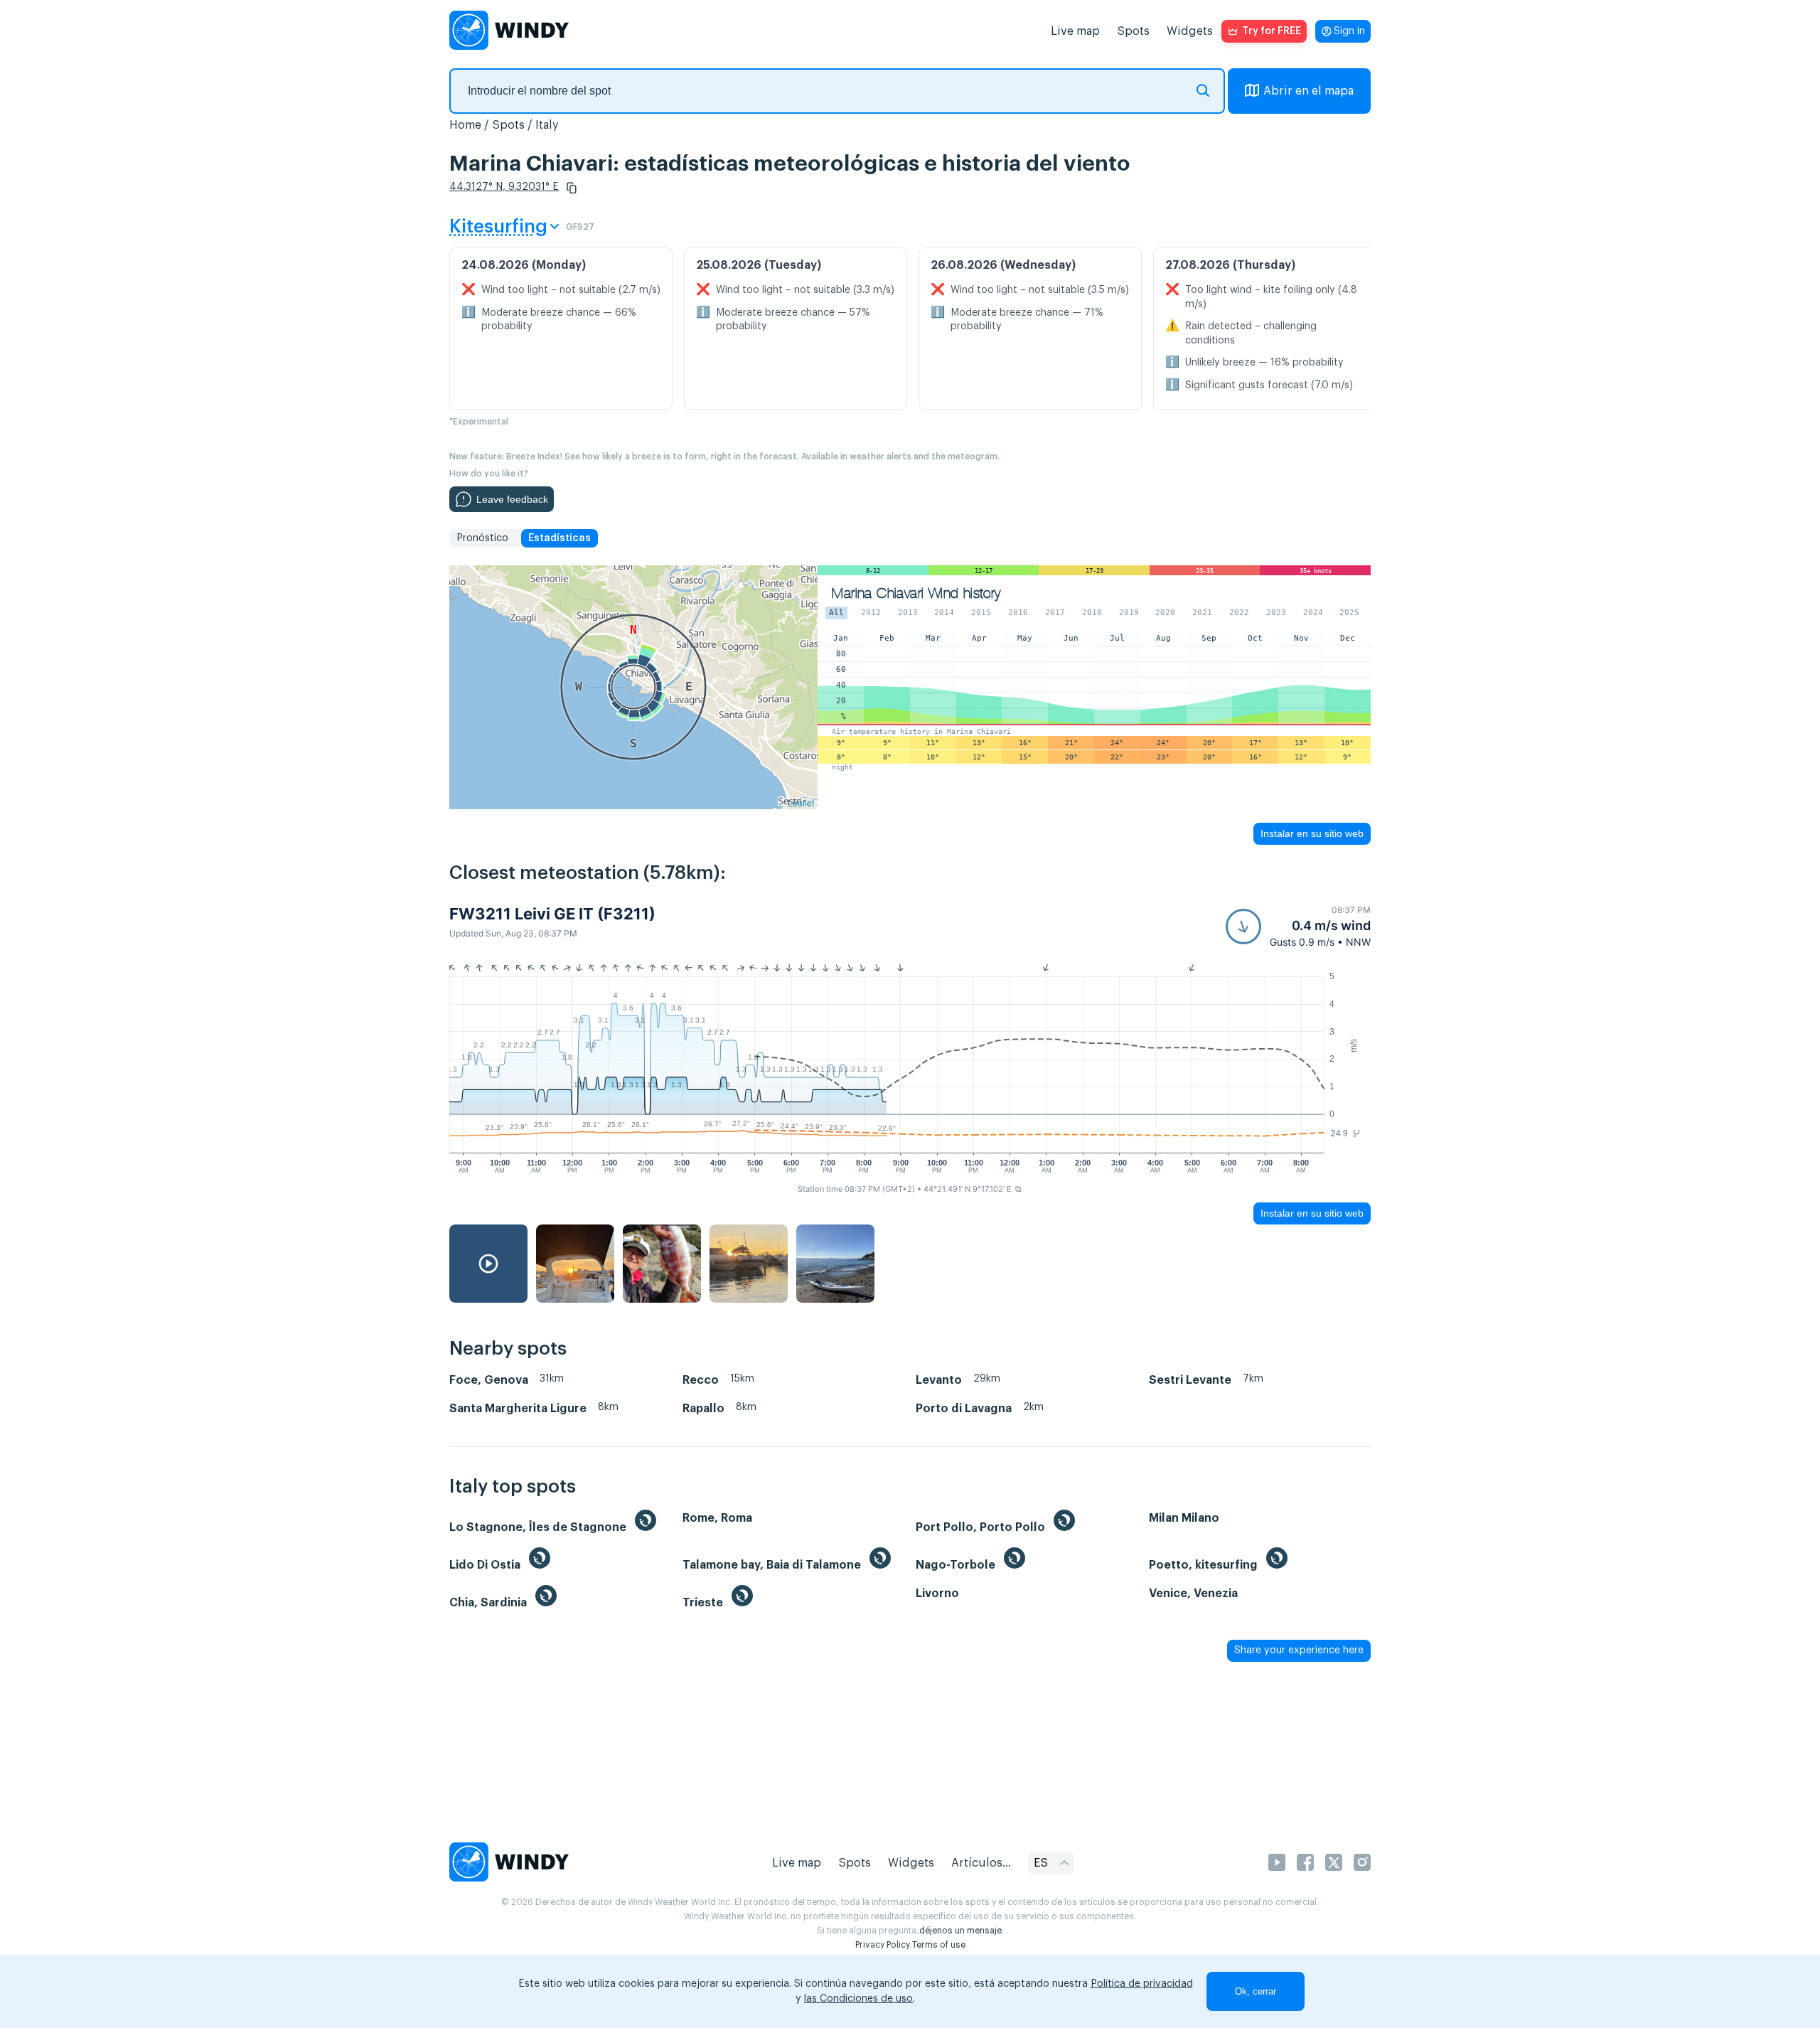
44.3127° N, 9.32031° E (504, 187)
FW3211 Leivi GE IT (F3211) (552, 914)
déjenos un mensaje (960, 1931)
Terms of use (939, 1945)
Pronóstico (482, 538)
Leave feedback (512, 499)
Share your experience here (1299, 1650)
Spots (1133, 31)
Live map (1075, 31)
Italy (547, 125)
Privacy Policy (883, 1945)
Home (465, 125)
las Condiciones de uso (858, 1999)
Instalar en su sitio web (1312, 833)
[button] (572, 188)
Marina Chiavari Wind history (916, 593)
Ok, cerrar (1256, 1991)
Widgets (1190, 31)
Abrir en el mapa (1308, 91)
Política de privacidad (1142, 1984)
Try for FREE (1272, 31)
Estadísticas (560, 538)
